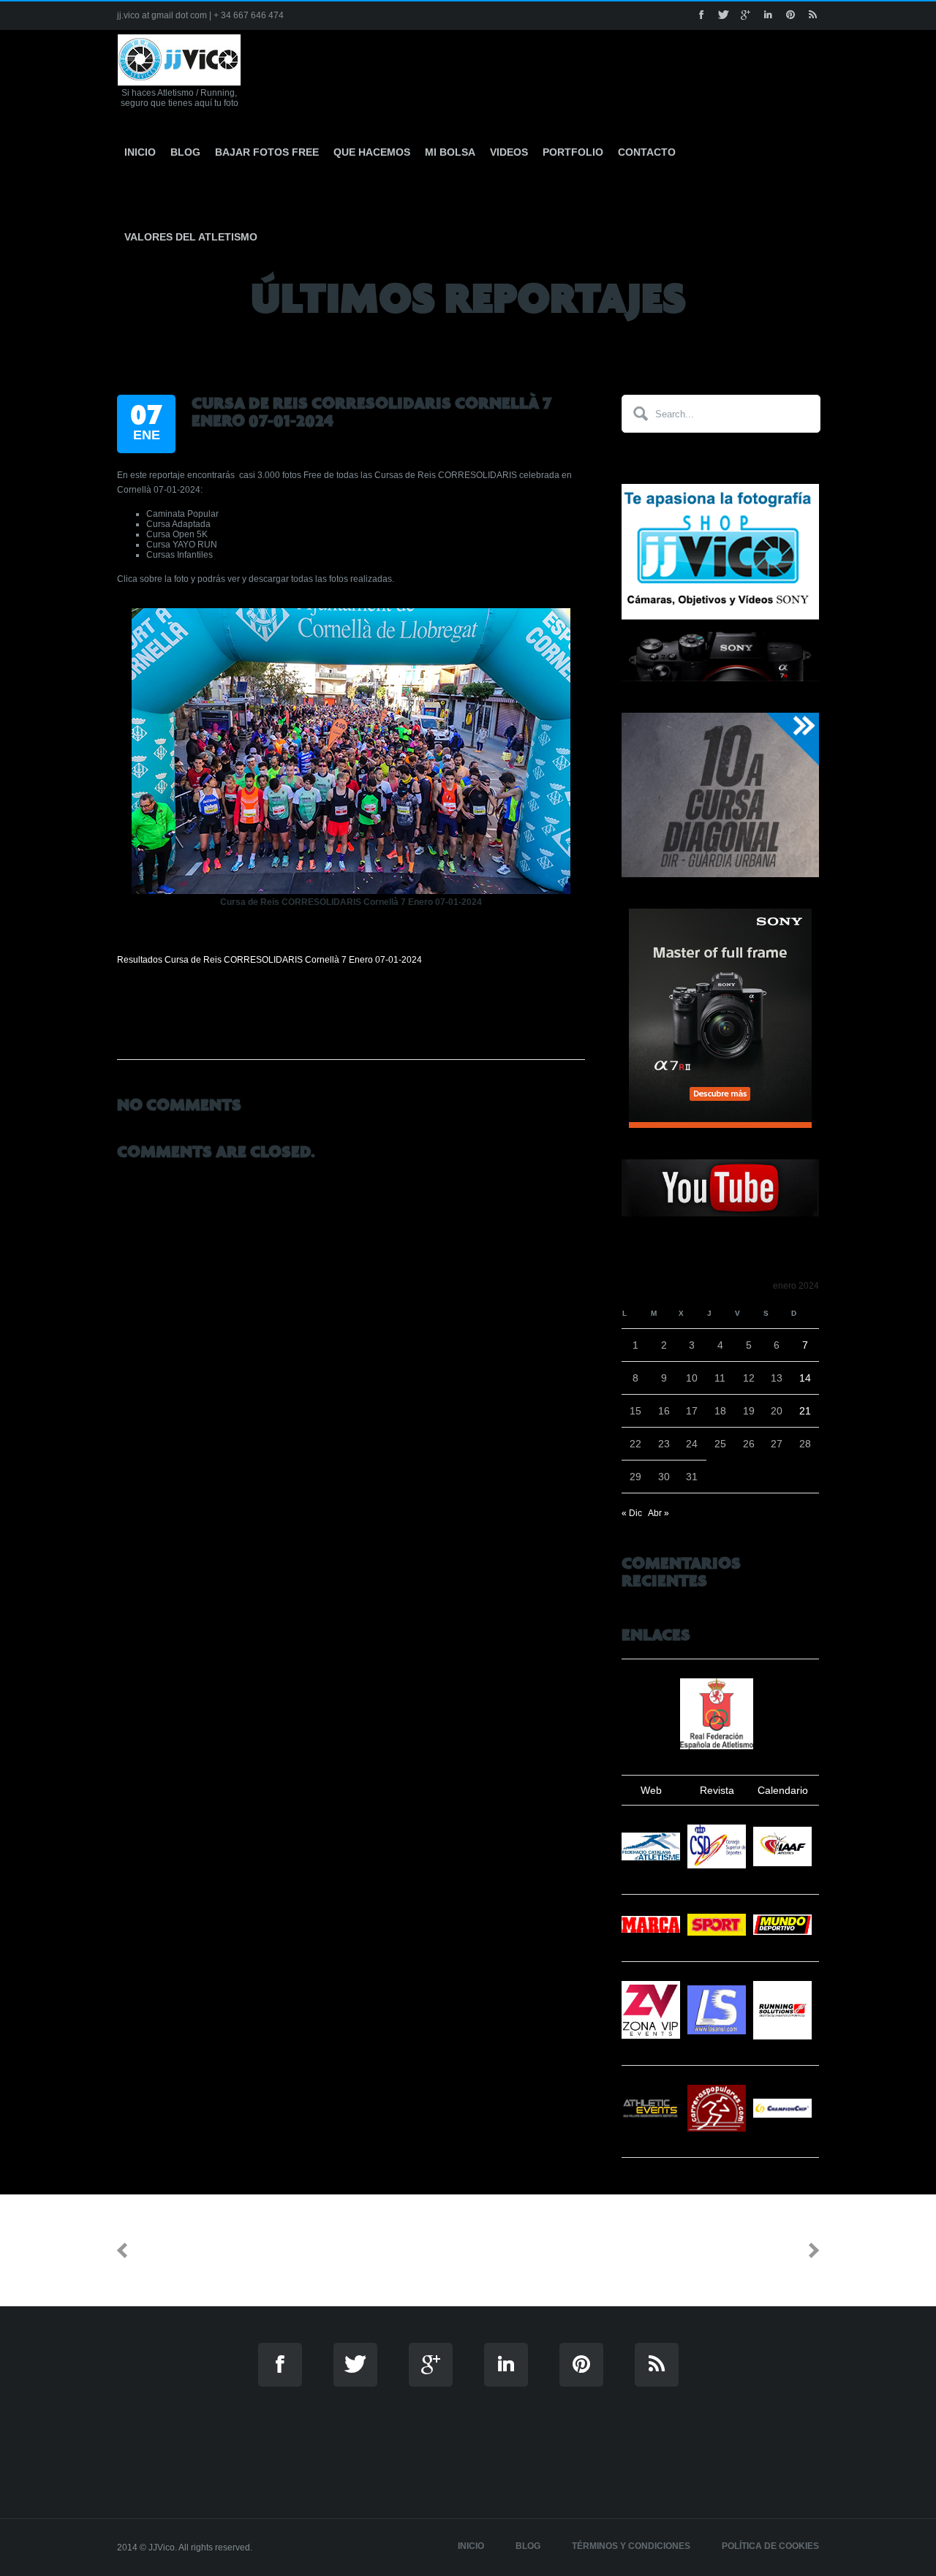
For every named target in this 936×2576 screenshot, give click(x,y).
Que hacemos (372, 152)
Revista (717, 1790)
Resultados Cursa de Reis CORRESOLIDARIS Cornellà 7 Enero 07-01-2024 (269, 960)
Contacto (647, 152)
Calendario (783, 1790)
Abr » (658, 1513)
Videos (509, 152)
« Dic (632, 1513)
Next (784, 2250)
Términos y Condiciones (631, 2546)
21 (805, 1411)
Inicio (140, 152)
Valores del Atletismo (191, 237)
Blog (185, 152)
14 (805, 1378)
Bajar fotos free (267, 152)
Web (651, 1790)
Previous (165, 2250)
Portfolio (573, 152)
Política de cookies (770, 2546)
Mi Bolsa (450, 152)
